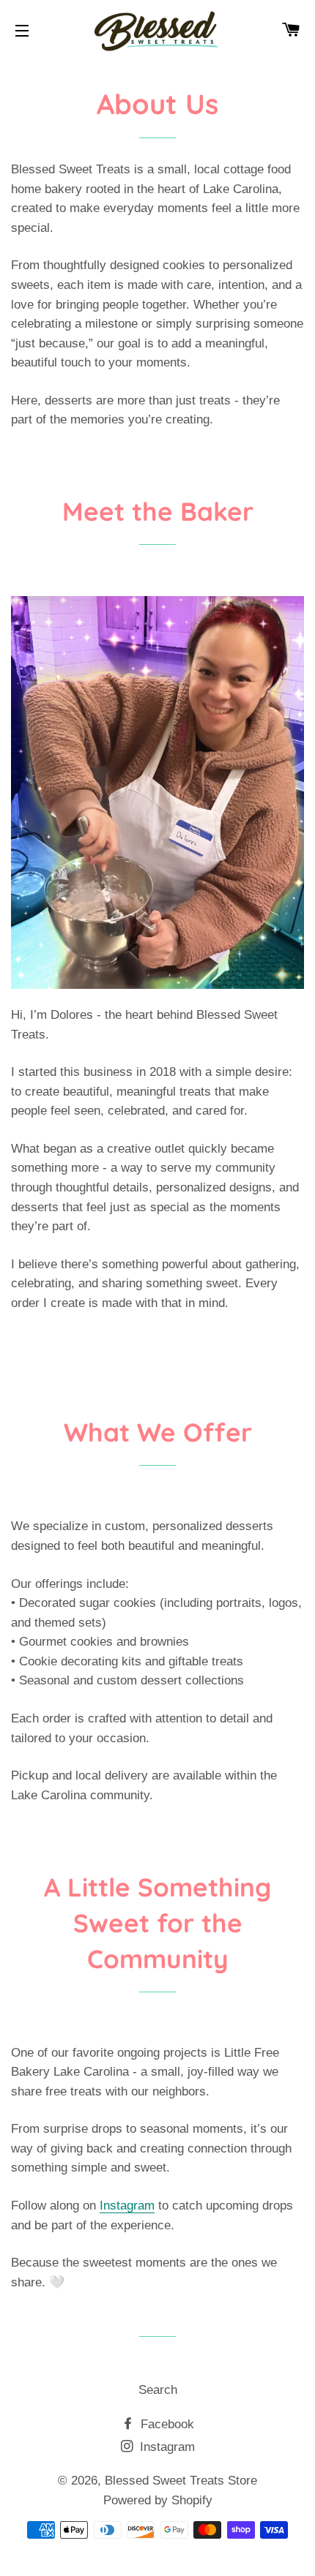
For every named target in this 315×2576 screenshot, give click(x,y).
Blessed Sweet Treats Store (181, 2481)
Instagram (127, 2206)
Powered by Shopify (158, 2500)
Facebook (166, 2424)
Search (158, 2390)
